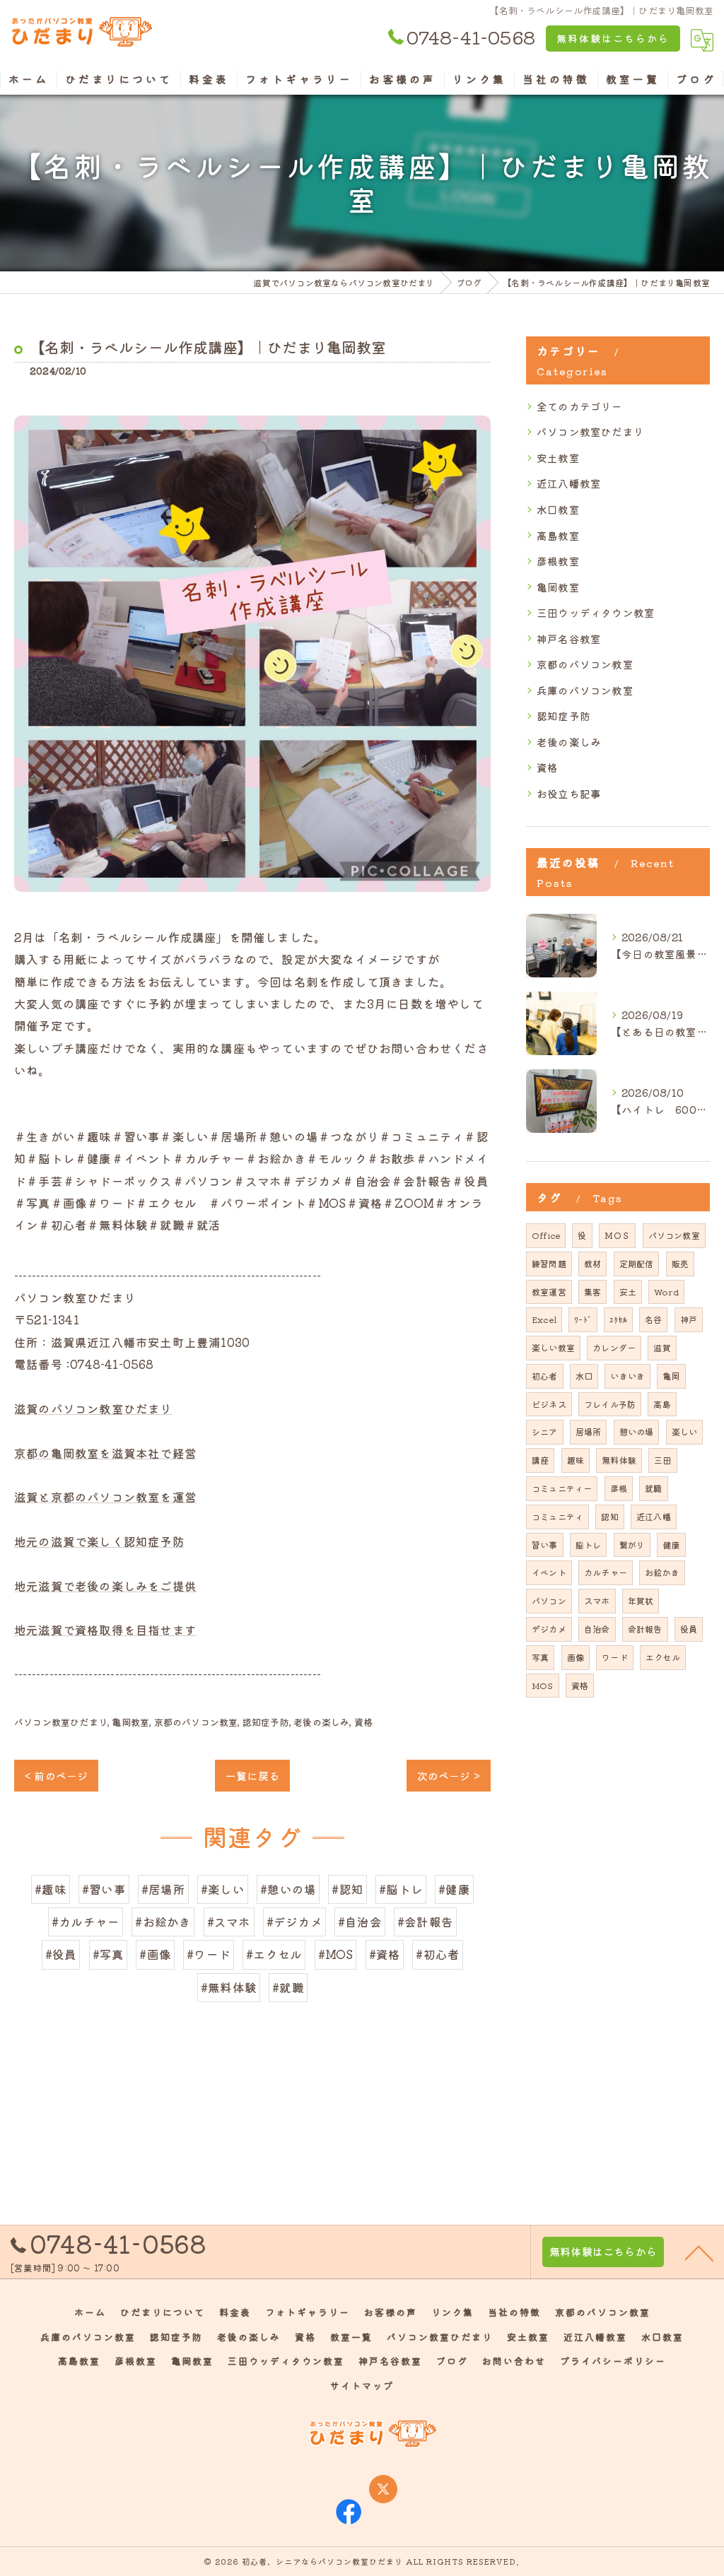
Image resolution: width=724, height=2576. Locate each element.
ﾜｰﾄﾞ (583, 1319)
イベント (549, 1572)
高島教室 (558, 535)
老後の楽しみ (321, 1722)
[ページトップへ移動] (699, 2252)
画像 (576, 1657)
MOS (543, 1685)
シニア (545, 1431)
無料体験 (619, 1460)
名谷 (653, 1319)
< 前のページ (56, 1776)
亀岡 (671, 1376)
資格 (363, 1722)
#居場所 (163, 1889)
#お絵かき (163, 1922)
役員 (689, 1629)
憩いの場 (637, 1431)
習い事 (545, 1545)
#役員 (61, 1954)
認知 (609, 1516)
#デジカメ (294, 1922)
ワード (615, 1657)
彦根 (619, 1488)
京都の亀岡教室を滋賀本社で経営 (105, 1453)
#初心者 (438, 1954)
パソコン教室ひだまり (61, 1722)
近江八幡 (654, 1516)
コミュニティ (557, 1516)
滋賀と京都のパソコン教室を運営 (105, 1497)
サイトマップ (362, 2386)
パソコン (549, 1600)
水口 (584, 1376)
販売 (680, 1263)
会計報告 (645, 1629)
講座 (540, 1460)
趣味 (576, 1460)
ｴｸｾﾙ (618, 1319)
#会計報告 (425, 1922)
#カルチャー (86, 1922)
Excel (544, 1319)
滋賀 (662, 1347)
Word (666, 1292)
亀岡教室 (130, 1722)
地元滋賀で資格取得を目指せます (105, 1630)
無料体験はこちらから (613, 38)
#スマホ (229, 1922)
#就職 (288, 1987)
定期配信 (637, 1263)
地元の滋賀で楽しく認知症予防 (99, 1541)
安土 (628, 1292)
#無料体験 (229, 1987)
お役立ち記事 (569, 793)
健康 (671, 1545)
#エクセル (274, 1954)
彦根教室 (558, 561)
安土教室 (558, 458)
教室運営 (549, 1292)
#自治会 (360, 1922)
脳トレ (589, 1545)
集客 (592, 1292)
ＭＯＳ (618, 1235)
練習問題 (549, 1263)
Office (546, 1235)
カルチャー (606, 1572)
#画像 (155, 1954)
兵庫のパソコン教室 (585, 690)
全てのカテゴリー (580, 406)
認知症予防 (266, 1722)
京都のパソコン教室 (196, 1722)
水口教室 (558, 509)
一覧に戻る (252, 1776)
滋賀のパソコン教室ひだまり (93, 1408)
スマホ (597, 1600)
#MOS (336, 1954)
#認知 (348, 1889)
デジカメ (549, 1629)
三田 (662, 1460)
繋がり (632, 1545)
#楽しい (223, 1889)
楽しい (685, 1431)
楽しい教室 (553, 1347)
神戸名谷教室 (569, 639)
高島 (662, 1404)
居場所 (589, 1431)
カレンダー (614, 1347)
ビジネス (549, 1404)
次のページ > (449, 1776)
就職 (653, 1488)
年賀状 (641, 1600)
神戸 (689, 1319)
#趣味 (51, 1889)
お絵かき (662, 1572)
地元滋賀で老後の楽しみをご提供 (105, 1586)
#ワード (209, 1954)
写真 (540, 1657)
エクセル (663, 1657)
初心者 (545, 1376)
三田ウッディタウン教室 (596, 612)
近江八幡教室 (569, 483)
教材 (592, 1263)
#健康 (454, 1889)
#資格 (385, 1954)
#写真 (109, 1954)
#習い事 (104, 1889)
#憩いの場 (288, 1889)
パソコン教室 (674, 1235)
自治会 (597, 1629)
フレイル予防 (610, 1404)
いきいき (627, 1376)
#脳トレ (401, 1889)
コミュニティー (562, 1488)
